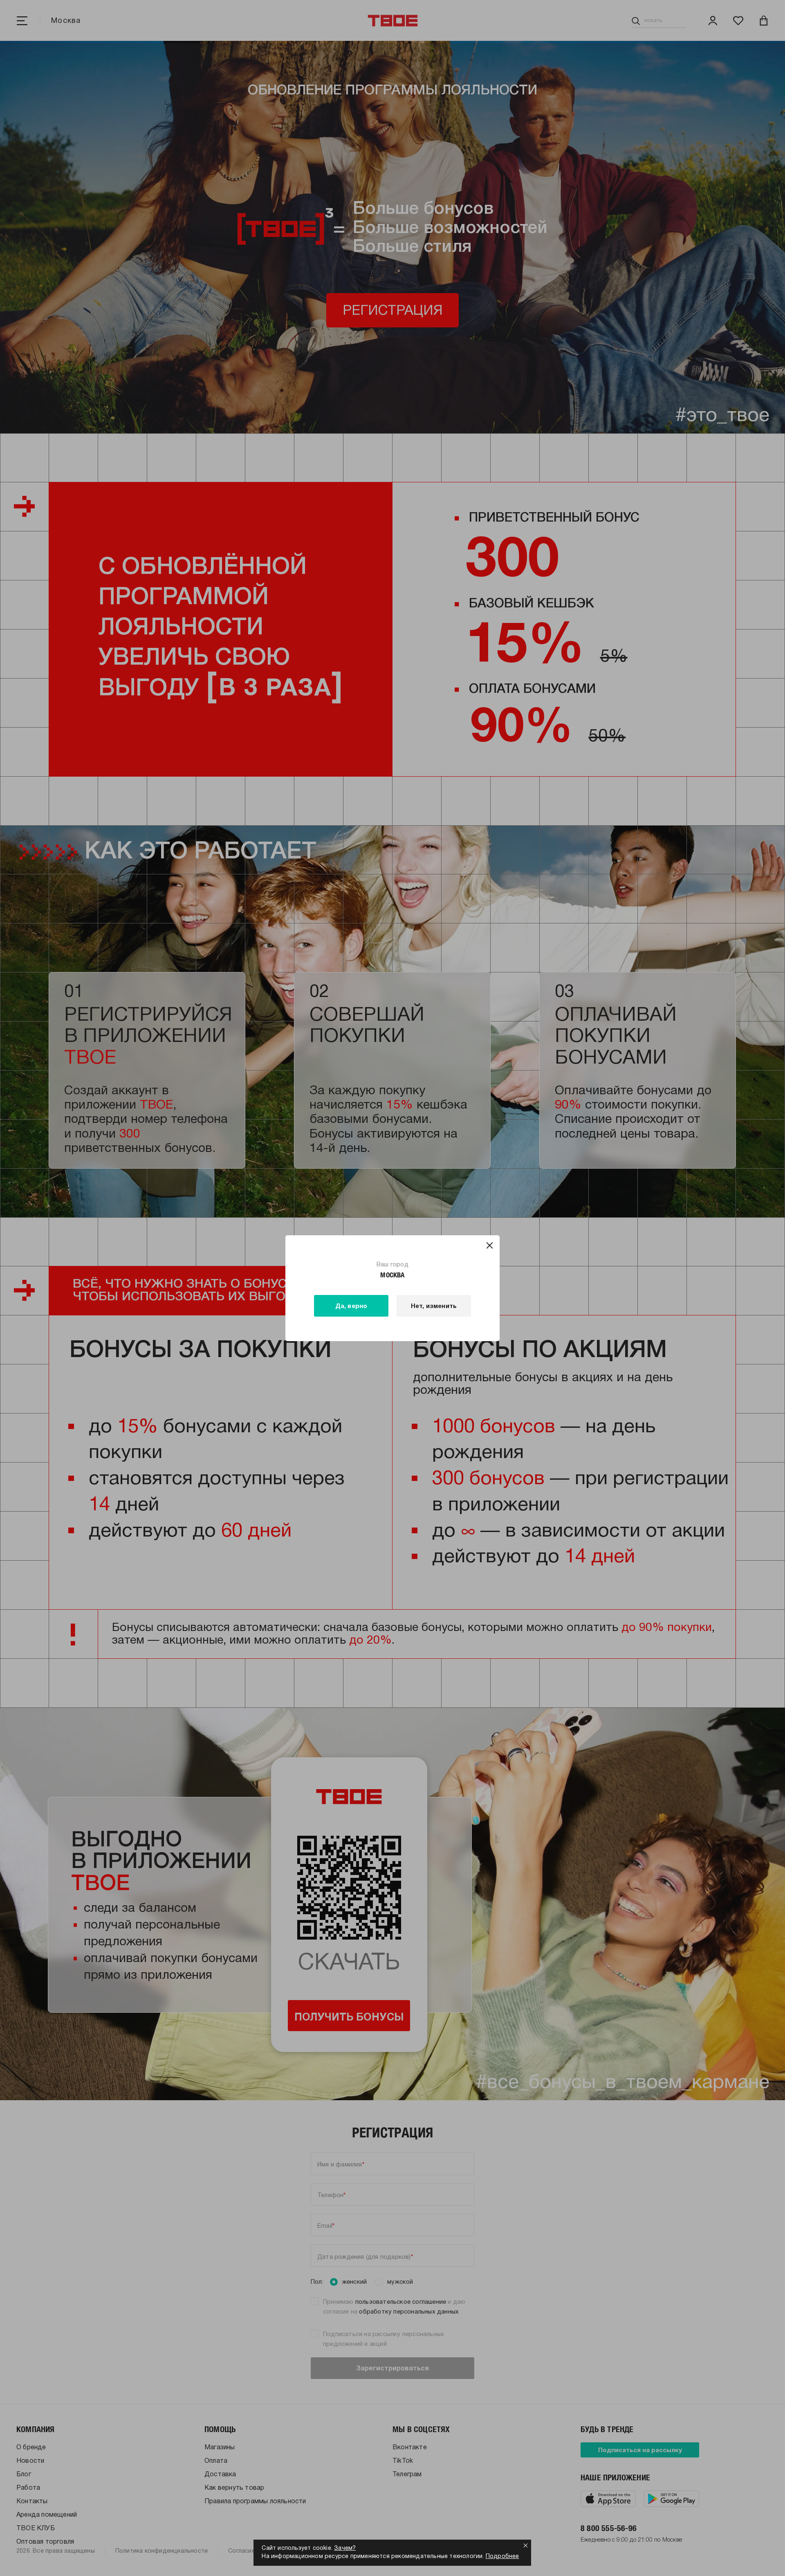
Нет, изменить (434, 1306)
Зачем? (345, 2548)
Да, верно (351, 1306)
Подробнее (502, 2557)
